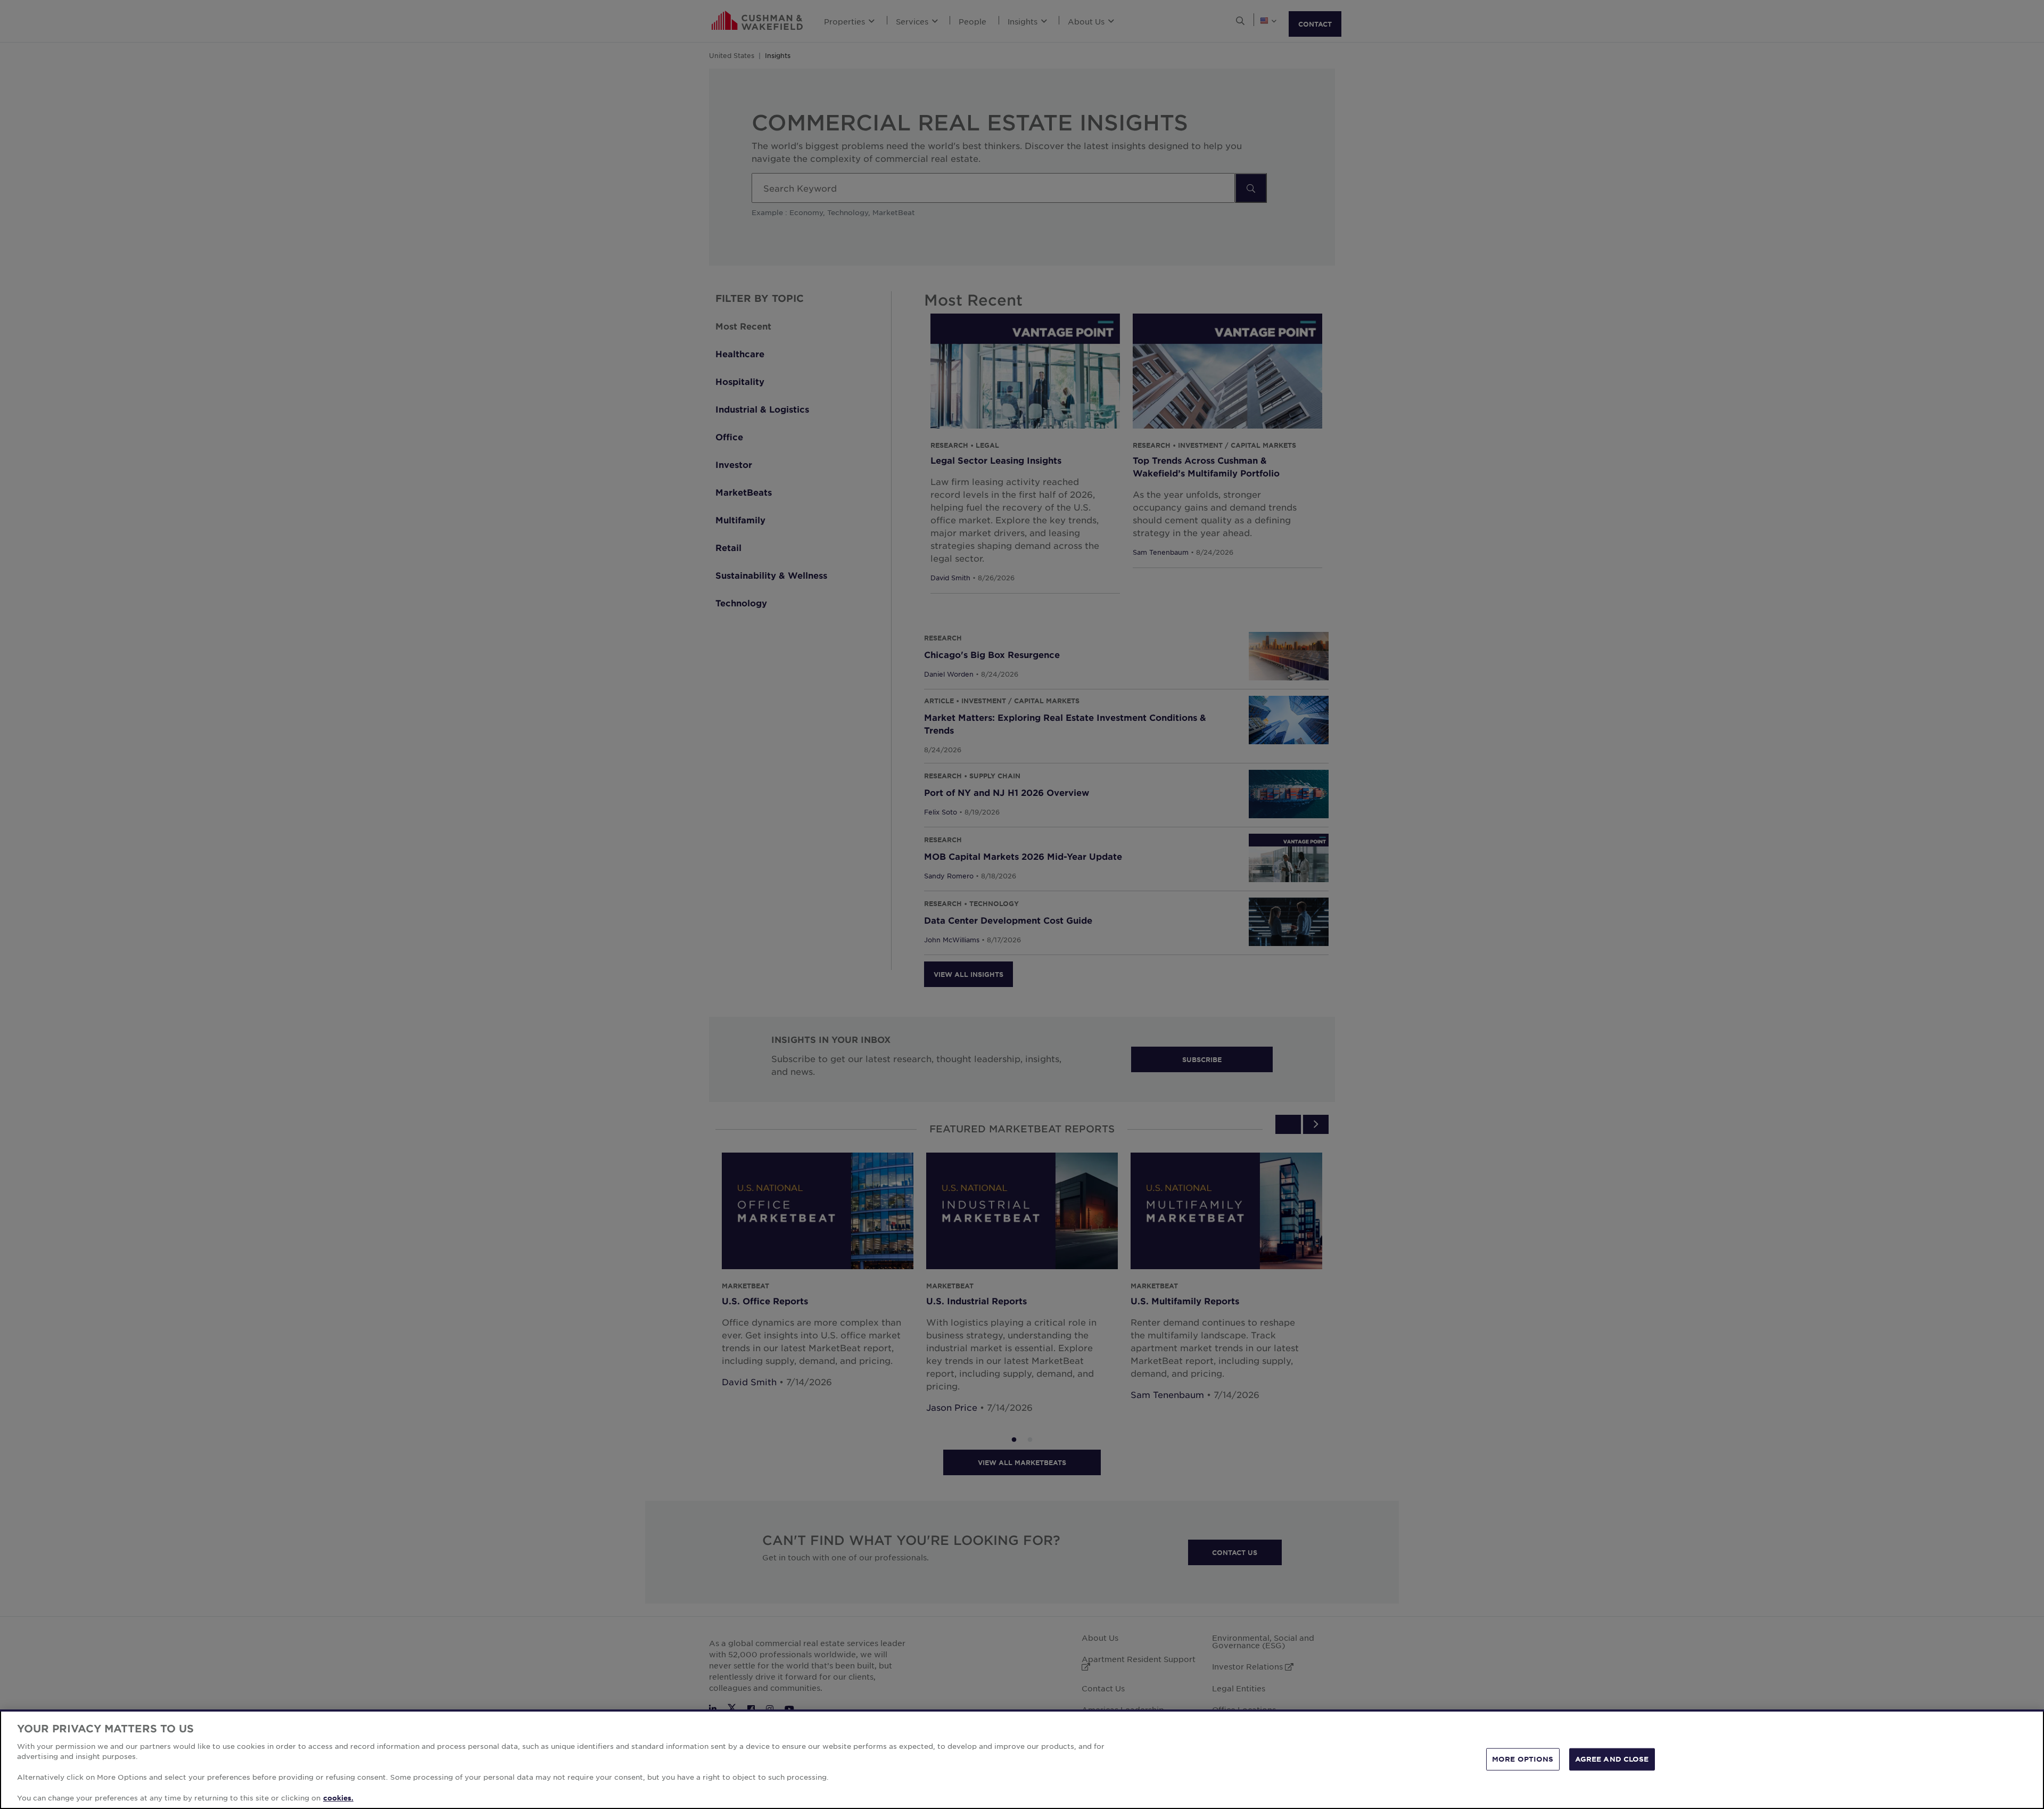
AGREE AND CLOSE (1612, 1759)
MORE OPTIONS (1523, 1759)
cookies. (338, 1798)
